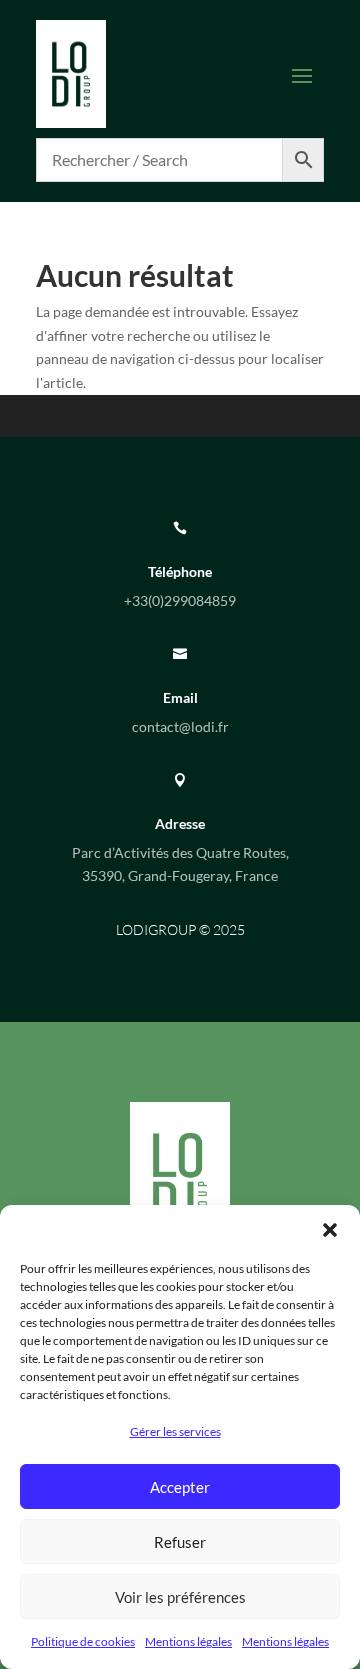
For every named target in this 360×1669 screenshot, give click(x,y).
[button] (330, 1230)
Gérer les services (175, 1431)
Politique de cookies (83, 1641)
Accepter (180, 1487)
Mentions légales (188, 1641)
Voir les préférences (180, 1597)
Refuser (180, 1542)
